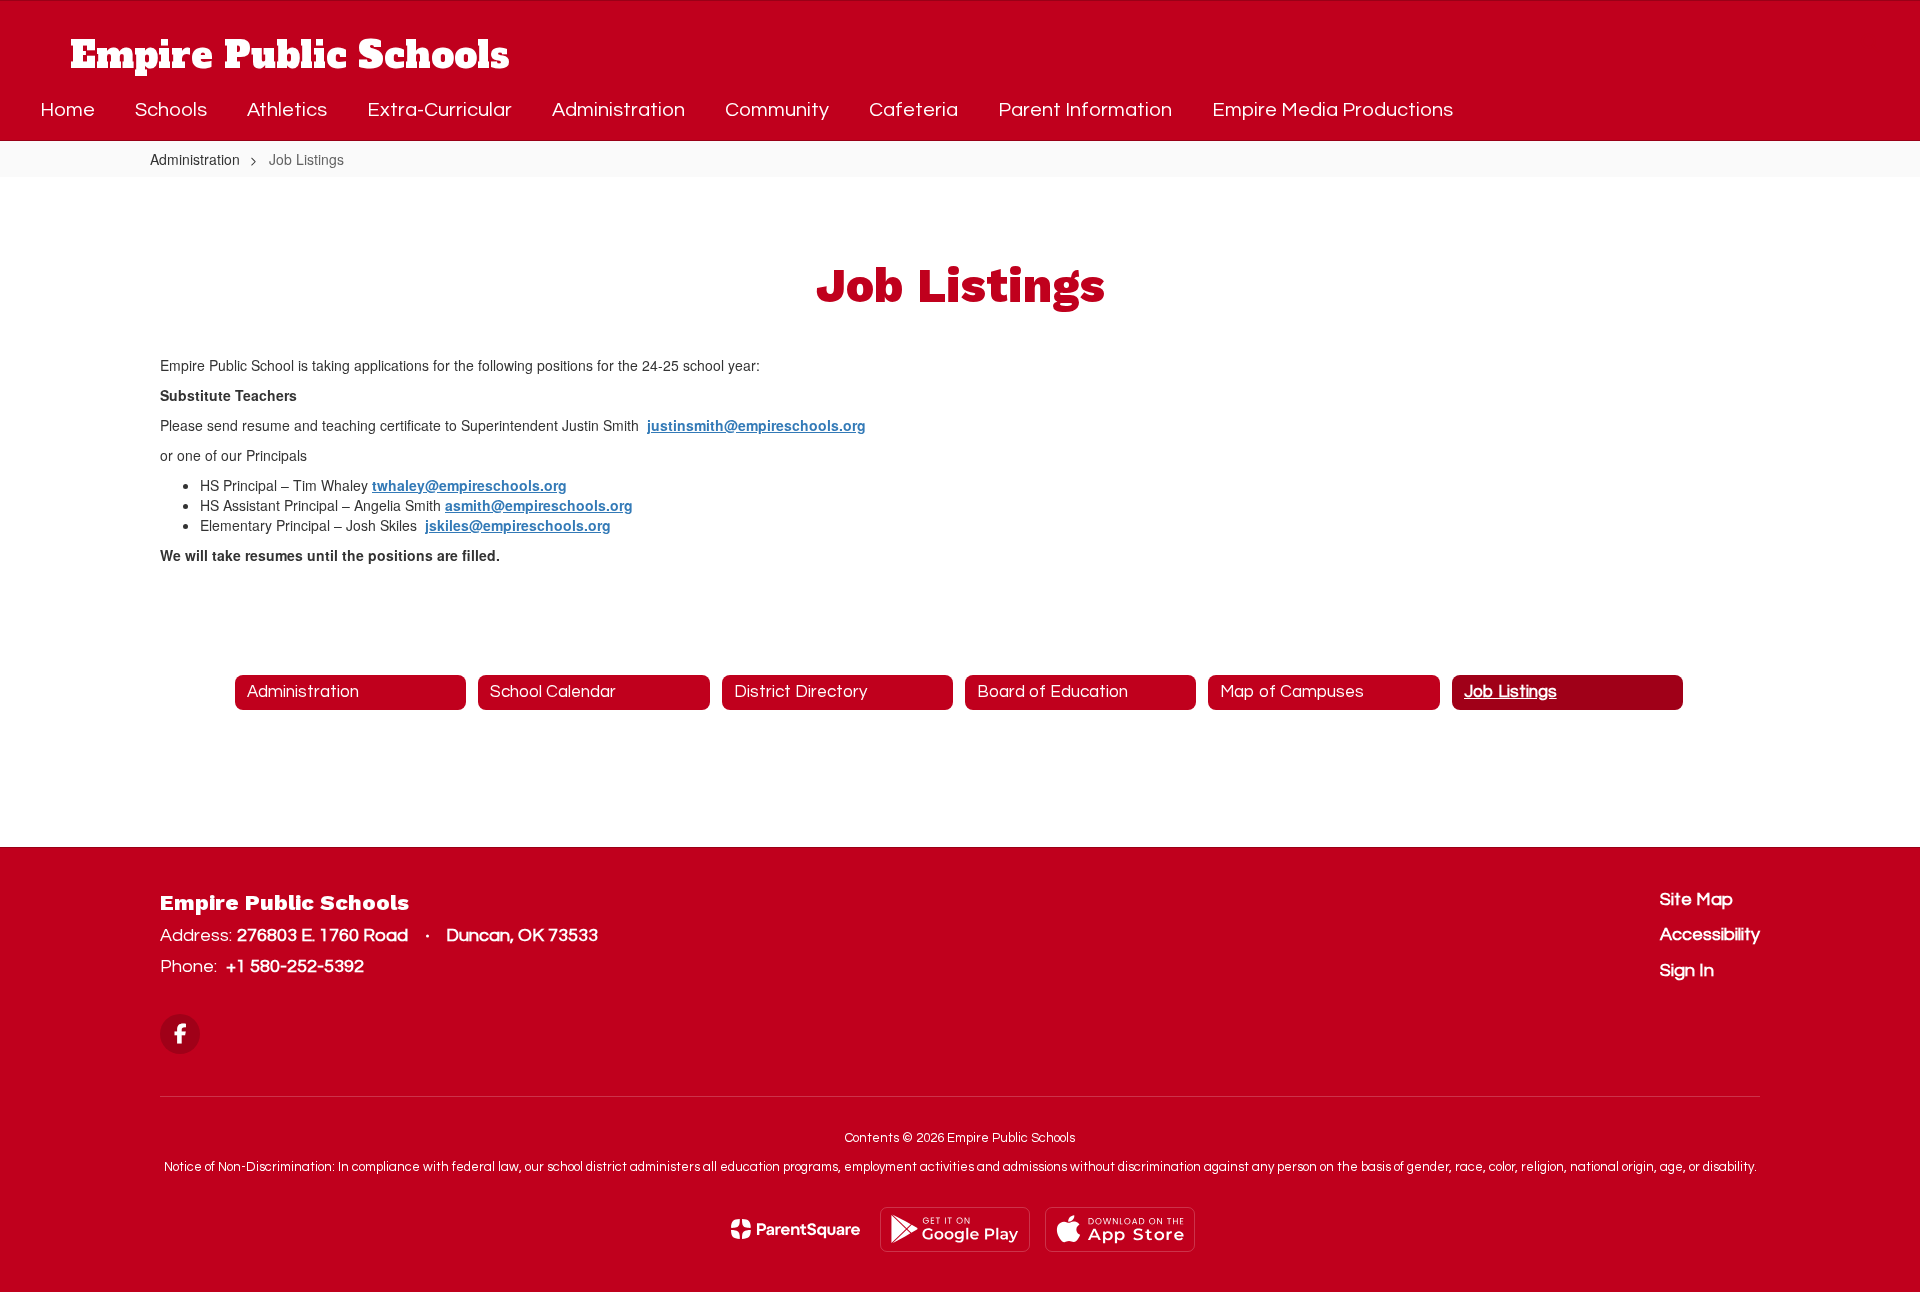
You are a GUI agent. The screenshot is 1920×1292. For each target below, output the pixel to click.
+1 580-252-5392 (295, 966)
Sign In (1687, 970)
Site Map (1696, 899)
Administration (195, 159)
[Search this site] (1870, 43)
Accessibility (1710, 934)
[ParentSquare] (795, 1229)
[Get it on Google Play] (955, 1229)
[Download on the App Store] (1120, 1229)
